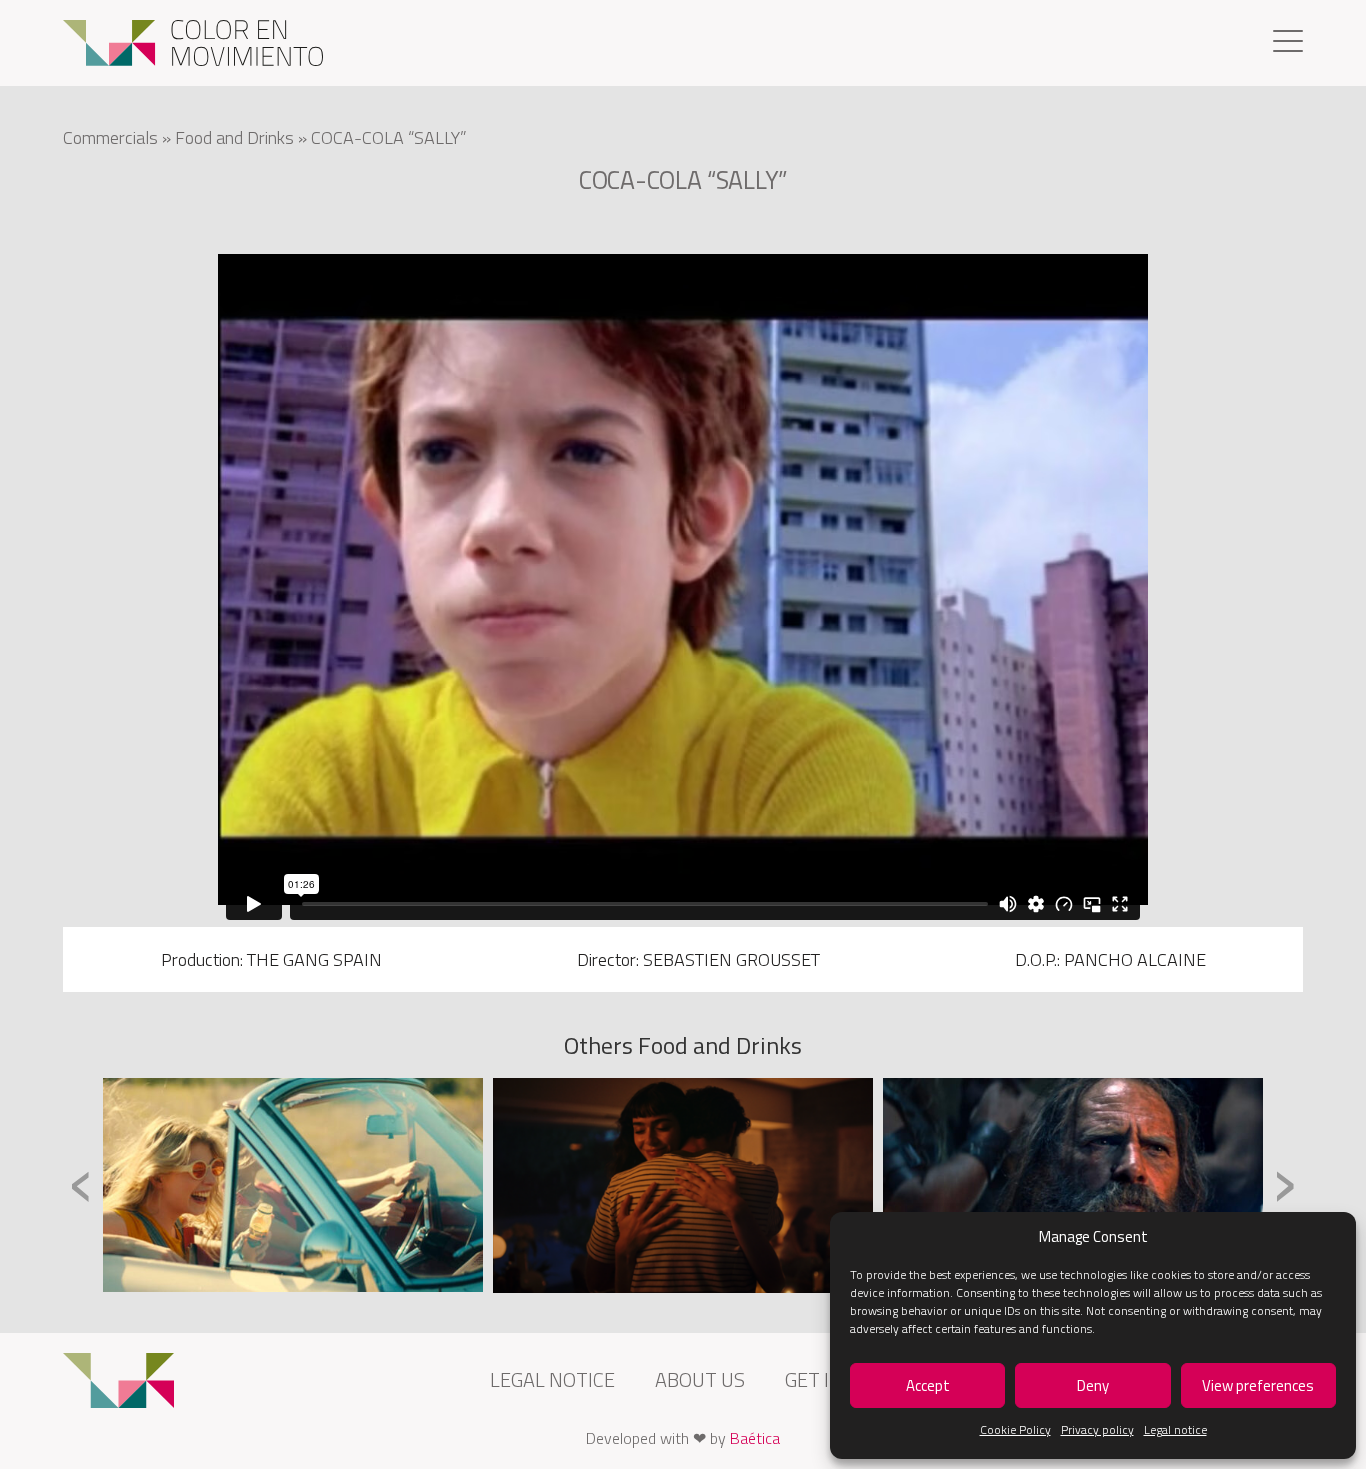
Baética (755, 1438)
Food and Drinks (234, 137)
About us (700, 1379)
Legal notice (1175, 1429)
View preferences (1258, 1385)
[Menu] (1288, 43)
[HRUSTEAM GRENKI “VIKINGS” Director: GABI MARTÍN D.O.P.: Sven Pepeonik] (1073, 1185)
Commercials (110, 137)
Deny (1093, 1385)
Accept (928, 1385)
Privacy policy (1097, 1429)
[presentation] (81, 1183)
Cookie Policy (1015, 1429)
